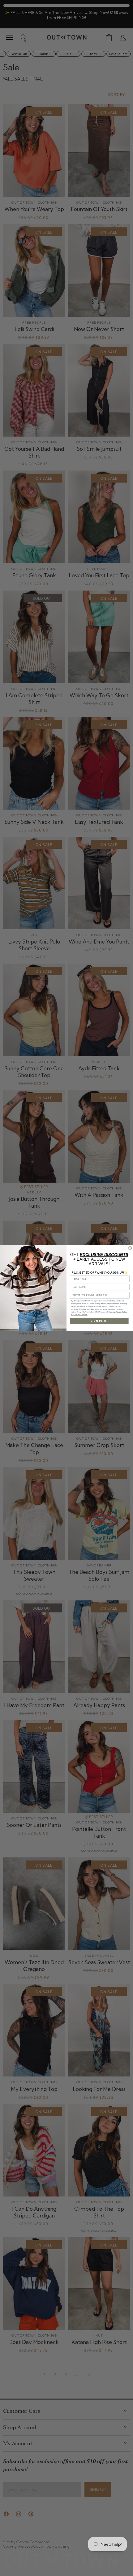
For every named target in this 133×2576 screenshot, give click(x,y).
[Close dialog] (130, 1248)
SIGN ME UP (99, 1321)
